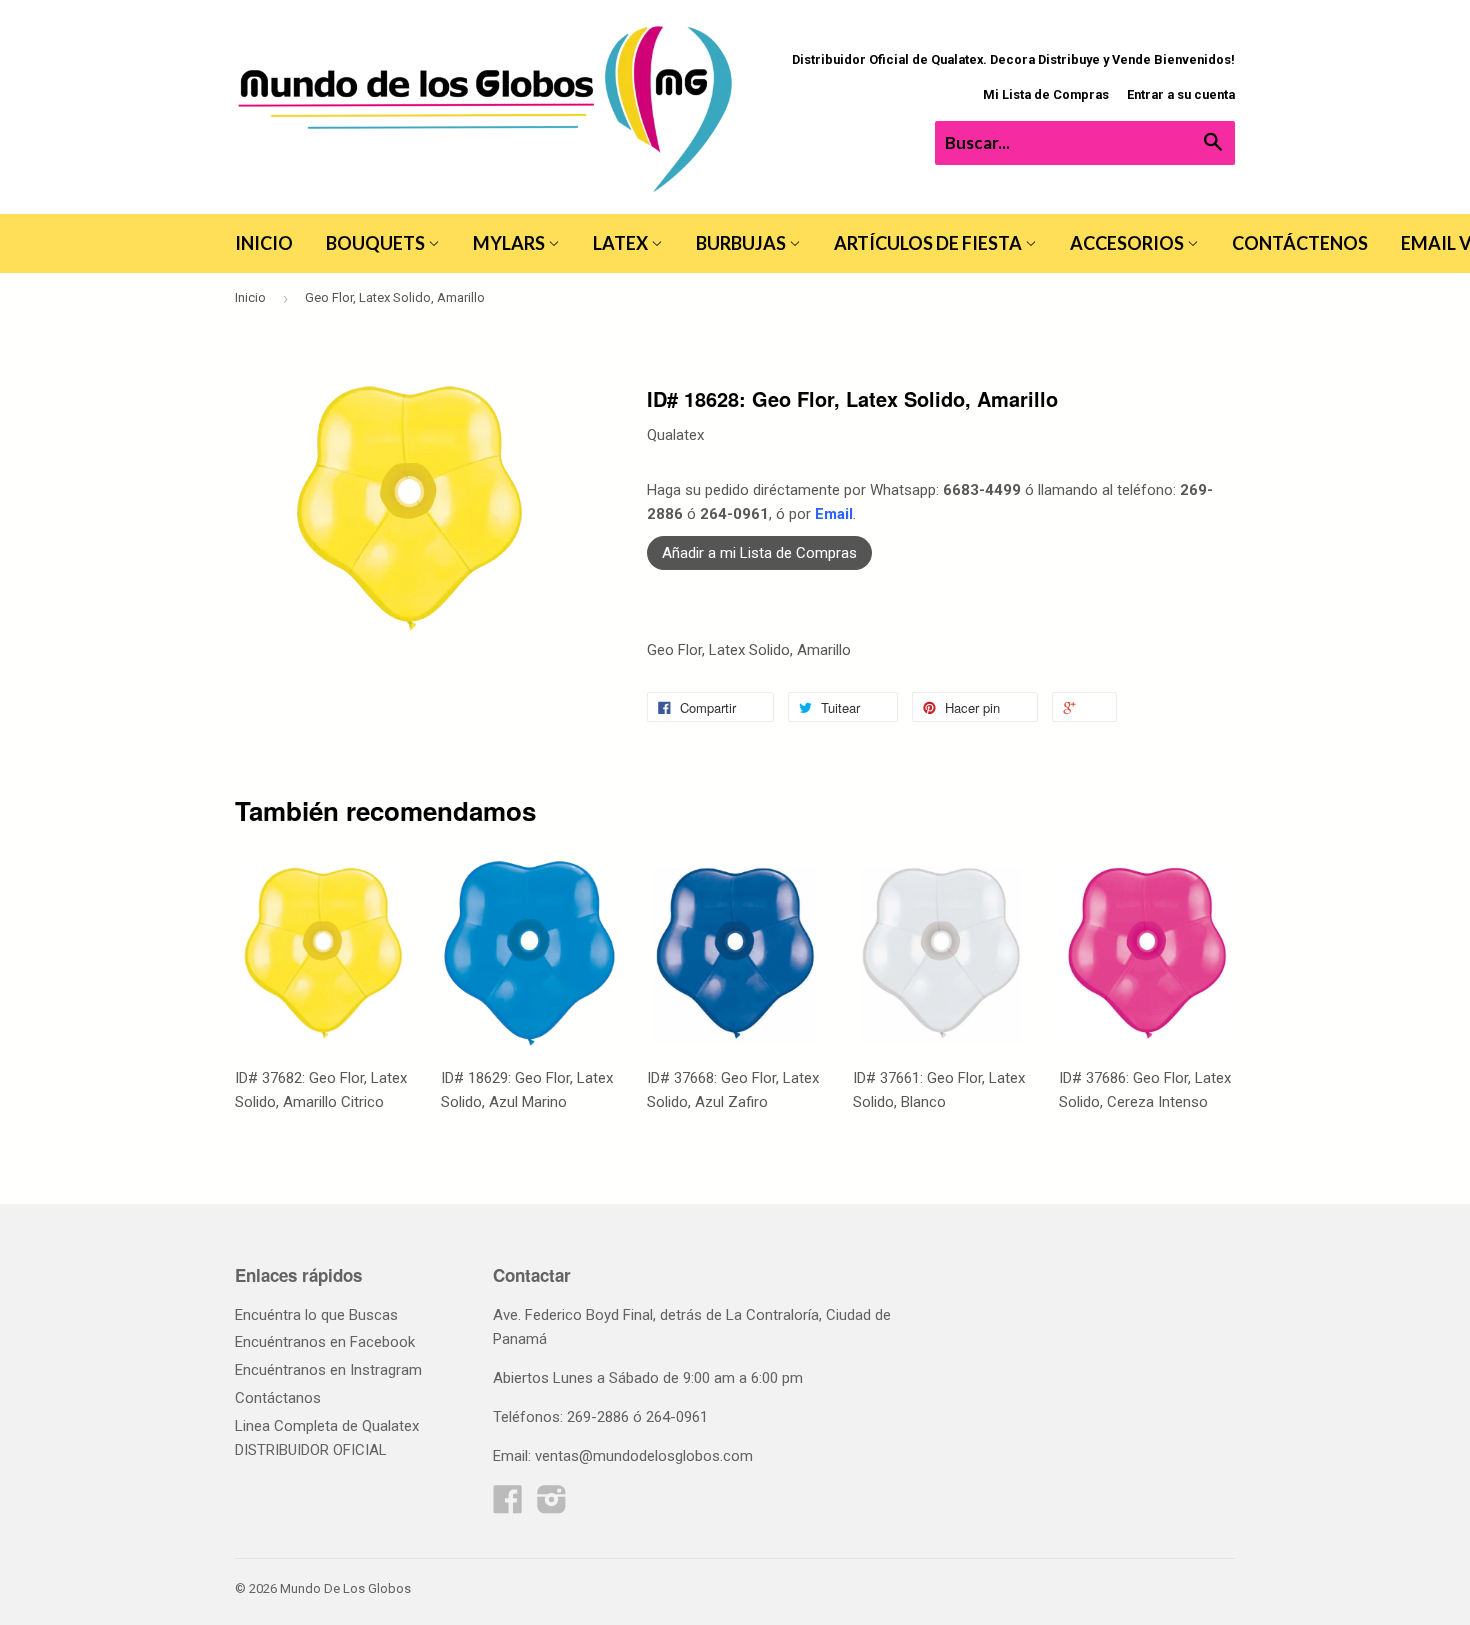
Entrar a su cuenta (1181, 94)
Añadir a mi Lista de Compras (759, 553)
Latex (622, 243)
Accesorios (1128, 243)
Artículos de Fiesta (929, 243)
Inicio (264, 243)
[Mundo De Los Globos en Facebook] (508, 1506)
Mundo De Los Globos (345, 1588)
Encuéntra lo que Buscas (316, 1315)
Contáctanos (278, 1398)
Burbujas (742, 243)
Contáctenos (1300, 243)
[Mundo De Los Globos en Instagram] (552, 1506)
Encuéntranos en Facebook (325, 1342)
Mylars (510, 243)
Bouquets (377, 243)
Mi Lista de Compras (1046, 94)
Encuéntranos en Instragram (328, 1370)
